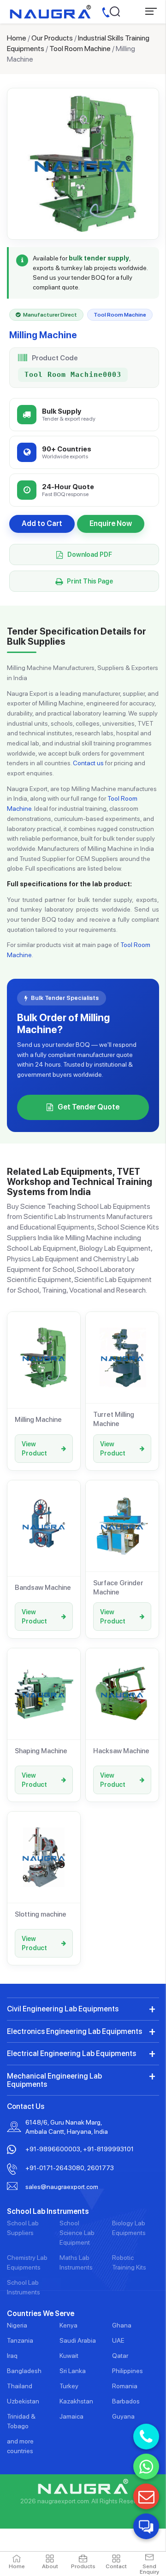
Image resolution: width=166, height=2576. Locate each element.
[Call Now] (146, 2437)
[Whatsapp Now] (146, 2466)
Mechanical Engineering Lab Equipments (54, 2080)
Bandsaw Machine (43, 1588)
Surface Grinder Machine (118, 1588)
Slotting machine (41, 1914)
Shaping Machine (41, 1751)
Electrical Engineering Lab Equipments (71, 2053)
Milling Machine (38, 1420)
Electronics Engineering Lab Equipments (74, 2031)
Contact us (88, 763)
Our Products (52, 38)
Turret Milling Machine (114, 1419)
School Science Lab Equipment (77, 2233)
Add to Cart (42, 523)
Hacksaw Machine (121, 1751)
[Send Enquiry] (146, 2496)
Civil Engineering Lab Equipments (63, 2009)
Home (17, 38)
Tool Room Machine (80, 49)
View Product (34, 1449)
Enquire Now (111, 523)
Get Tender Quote (89, 1107)
